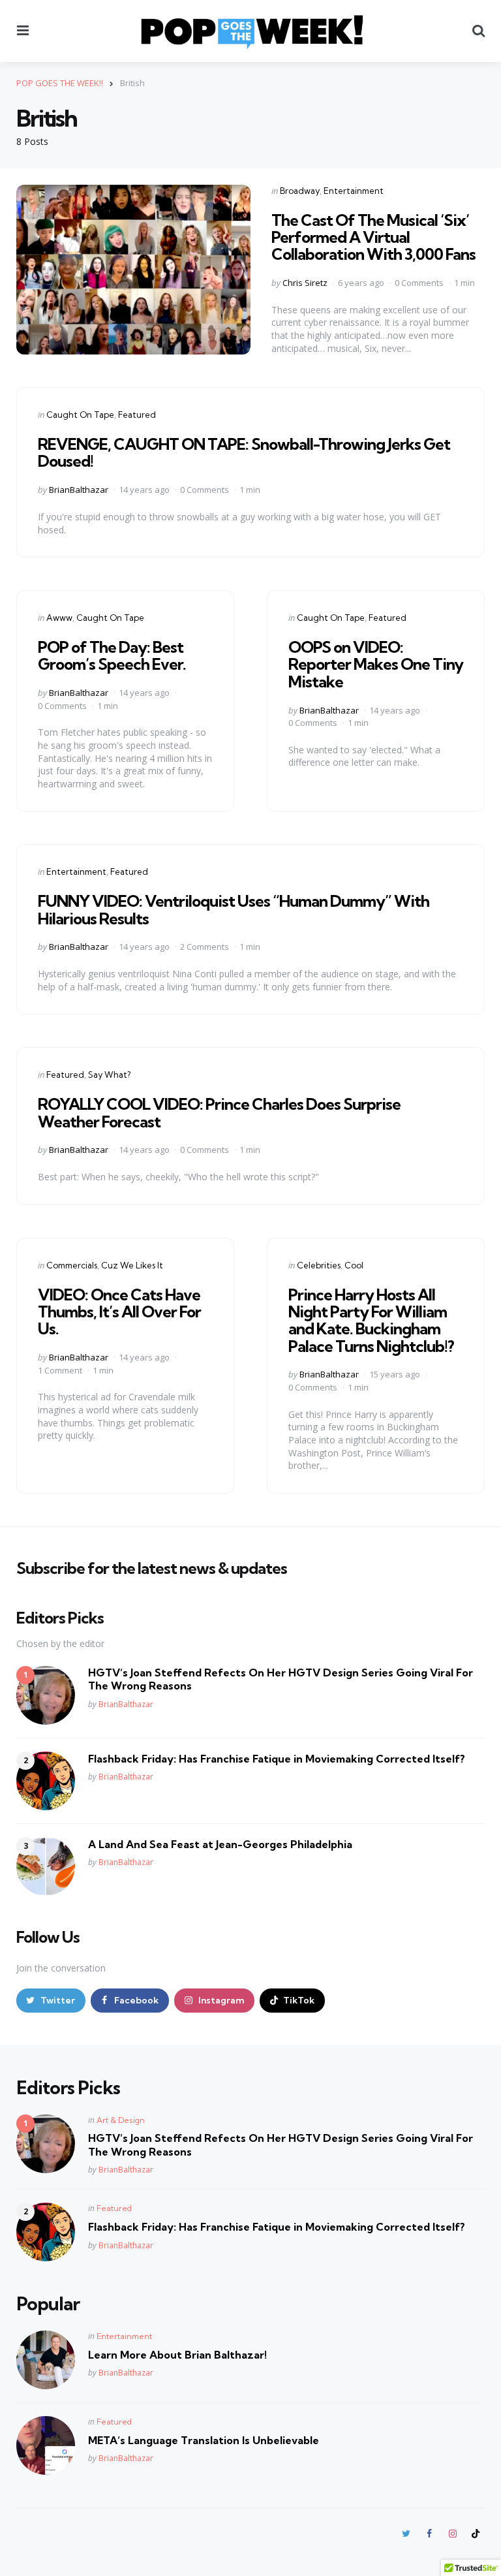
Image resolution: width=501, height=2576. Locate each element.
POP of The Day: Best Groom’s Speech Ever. (112, 655)
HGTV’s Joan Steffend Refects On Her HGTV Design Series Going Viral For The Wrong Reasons (281, 1679)
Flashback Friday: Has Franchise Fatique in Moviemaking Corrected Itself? (277, 1759)
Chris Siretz (305, 283)
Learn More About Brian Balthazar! (177, 2355)
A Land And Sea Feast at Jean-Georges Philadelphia (220, 1844)
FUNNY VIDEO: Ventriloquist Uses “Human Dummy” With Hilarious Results (234, 909)
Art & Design (121, 2120)
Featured (137, 415)
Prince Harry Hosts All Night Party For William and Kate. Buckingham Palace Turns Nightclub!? (371, 1320)
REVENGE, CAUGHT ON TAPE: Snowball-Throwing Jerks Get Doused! (244, 452)
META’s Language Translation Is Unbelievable (204, 2440)
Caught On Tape (80, 415)
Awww (59, 618)
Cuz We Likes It (132, 1265)
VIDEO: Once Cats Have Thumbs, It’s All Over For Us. (119, 1312)
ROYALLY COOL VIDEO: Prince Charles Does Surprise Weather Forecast (219, 1112)
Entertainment (354, 191)
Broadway (300, 191)
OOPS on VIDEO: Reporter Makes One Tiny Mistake (376, 664)
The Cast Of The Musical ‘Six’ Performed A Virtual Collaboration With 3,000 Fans (373, 237)
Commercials (72, 1265)
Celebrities (319, 1265)
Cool (354, 1265)
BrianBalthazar (79, 490)
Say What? (109, 1075)
